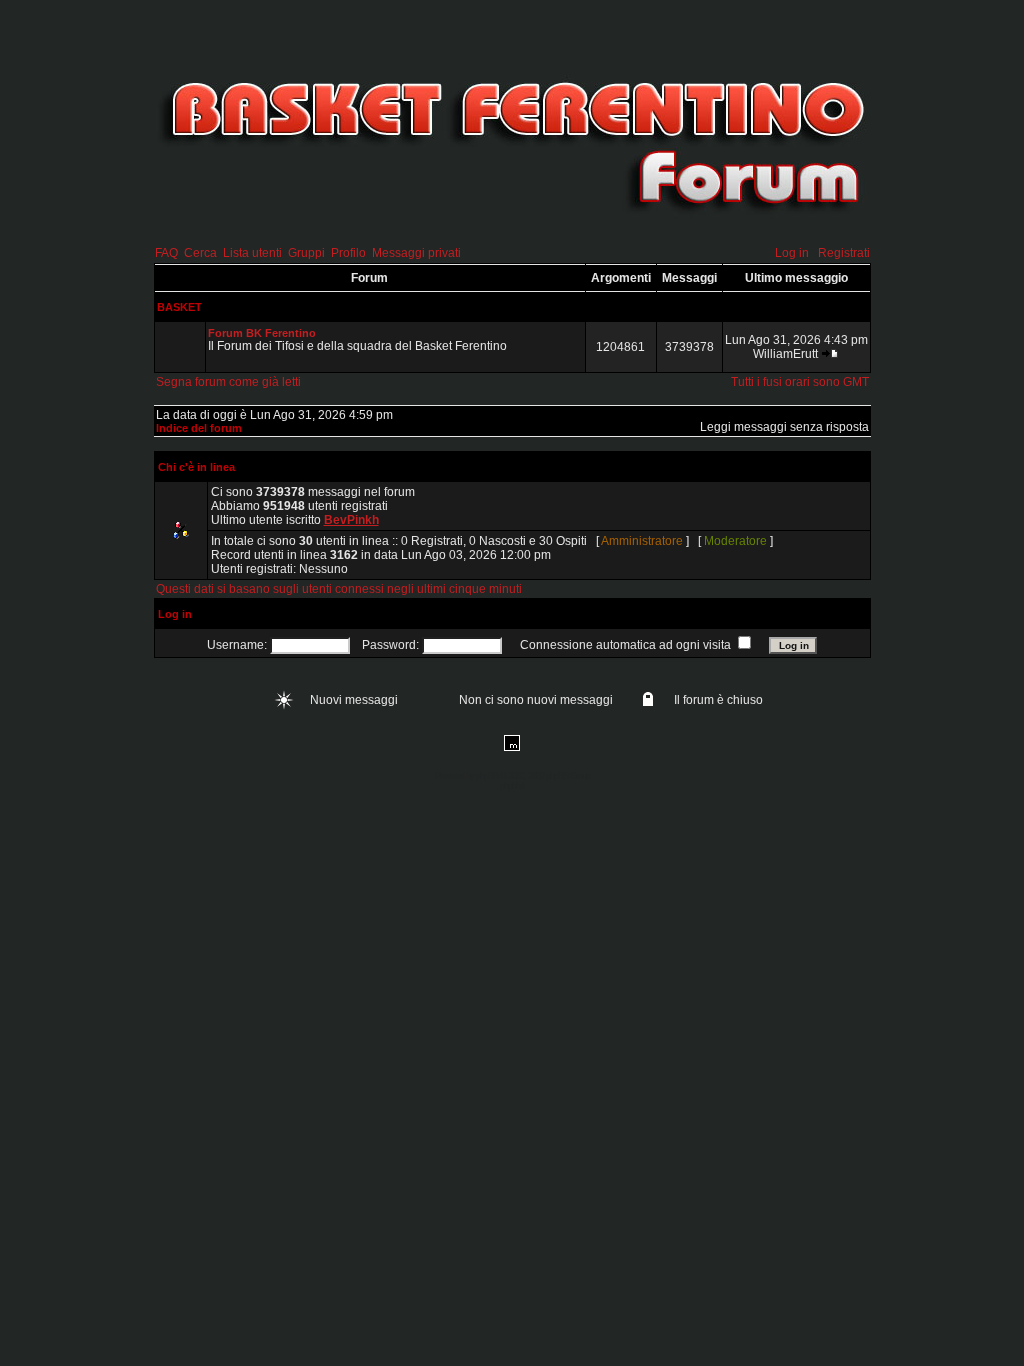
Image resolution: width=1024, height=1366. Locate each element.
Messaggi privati (416, 253)
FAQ (166, 253)
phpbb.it (512, 786)
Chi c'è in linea (196, 467)
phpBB (487, 776)
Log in (792, 253)
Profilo (348, 253)
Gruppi (306, 253)
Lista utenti (252, 253)
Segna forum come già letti (228, 382)
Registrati (844, 253)
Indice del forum (199, 428)
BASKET (179, 307)
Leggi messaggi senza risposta (784, 427)
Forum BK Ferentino (262, 333)
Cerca (200, 253)
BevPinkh (351, 520)
